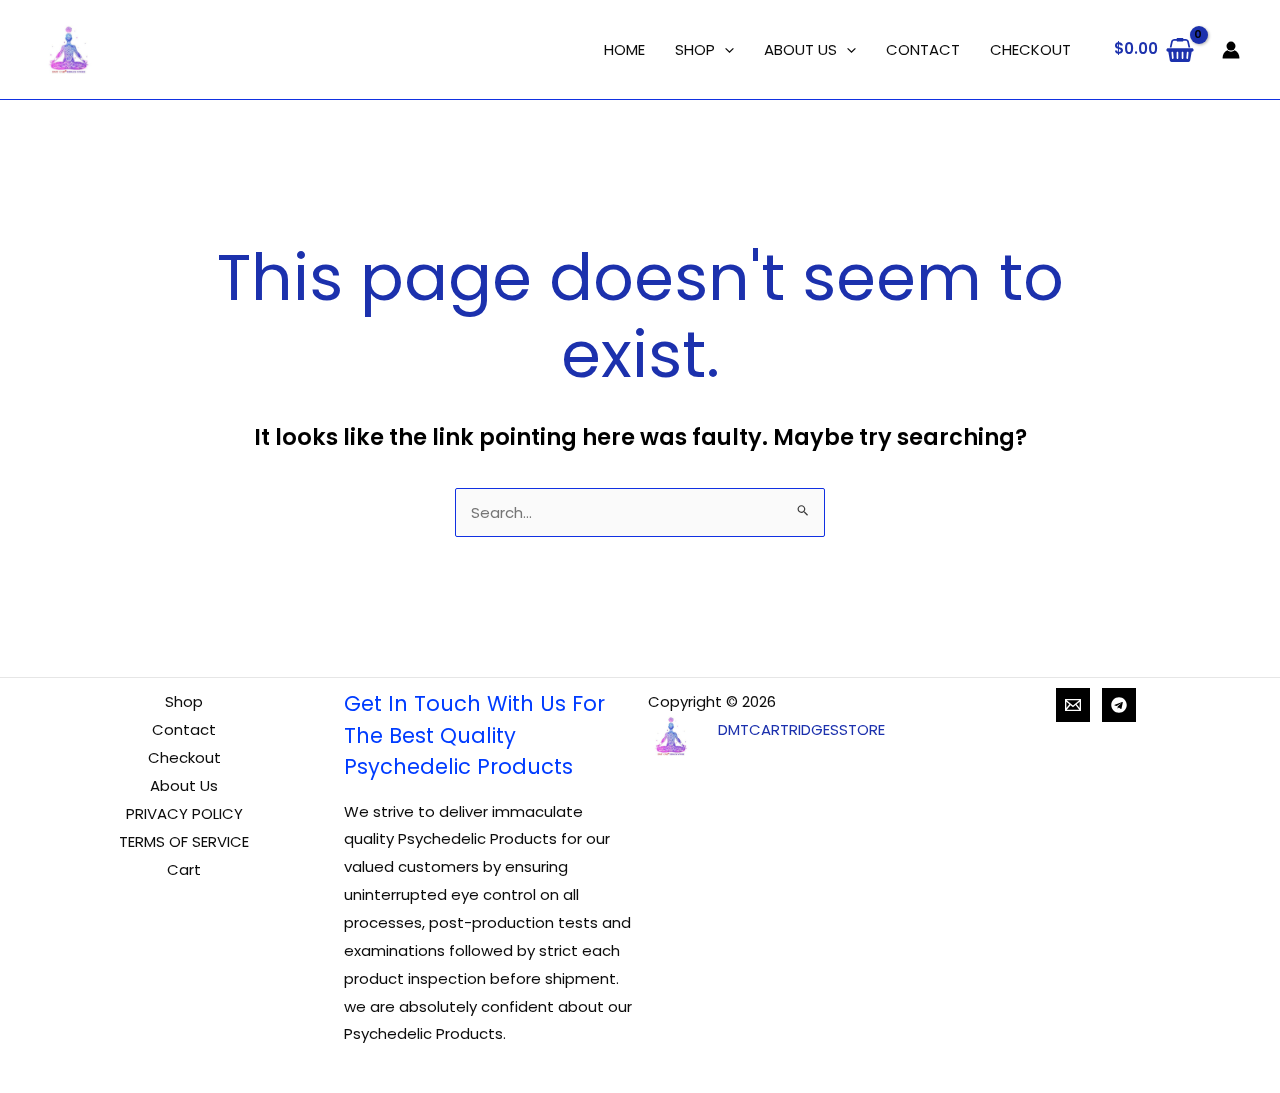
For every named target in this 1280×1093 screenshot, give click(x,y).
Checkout (184, 757)
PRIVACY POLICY (184, 813)
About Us (184, 785)
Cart (184, 869)
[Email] (1073, 705)
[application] (724, 50)
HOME (624, 49)
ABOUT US (800, 49)
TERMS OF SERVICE (184, 841)
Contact (184, 729)
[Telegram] (1119, 705)
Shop (184, 701)
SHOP (695, 49)
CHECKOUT (1030, 49)
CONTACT (923, 49)
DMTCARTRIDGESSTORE (801, 729)
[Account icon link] (1231, 50)
